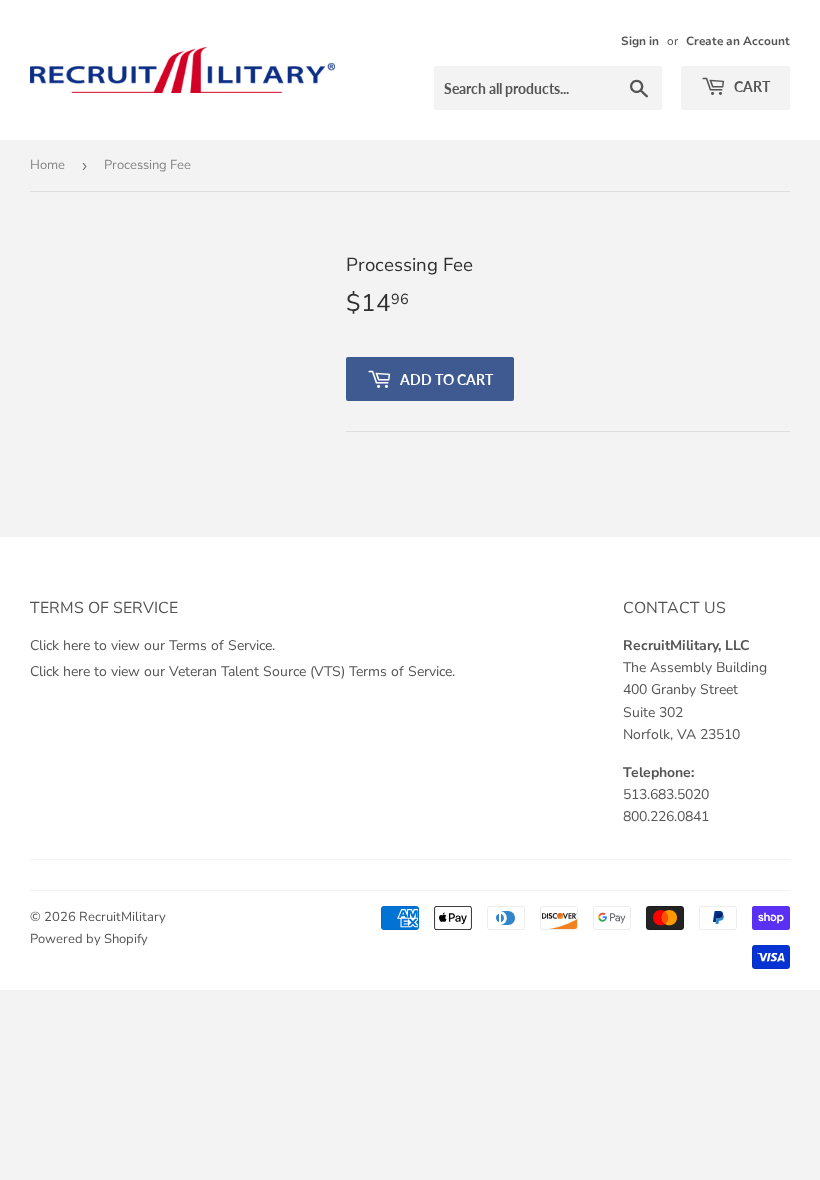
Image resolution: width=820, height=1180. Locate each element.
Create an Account (738, 41)
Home (47, 165)
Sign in (640, 41)
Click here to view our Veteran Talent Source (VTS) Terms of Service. (242, 671)
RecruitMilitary (122, 917)
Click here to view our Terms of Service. (152, 645)
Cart (750, 86)
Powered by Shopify (89, 939)
